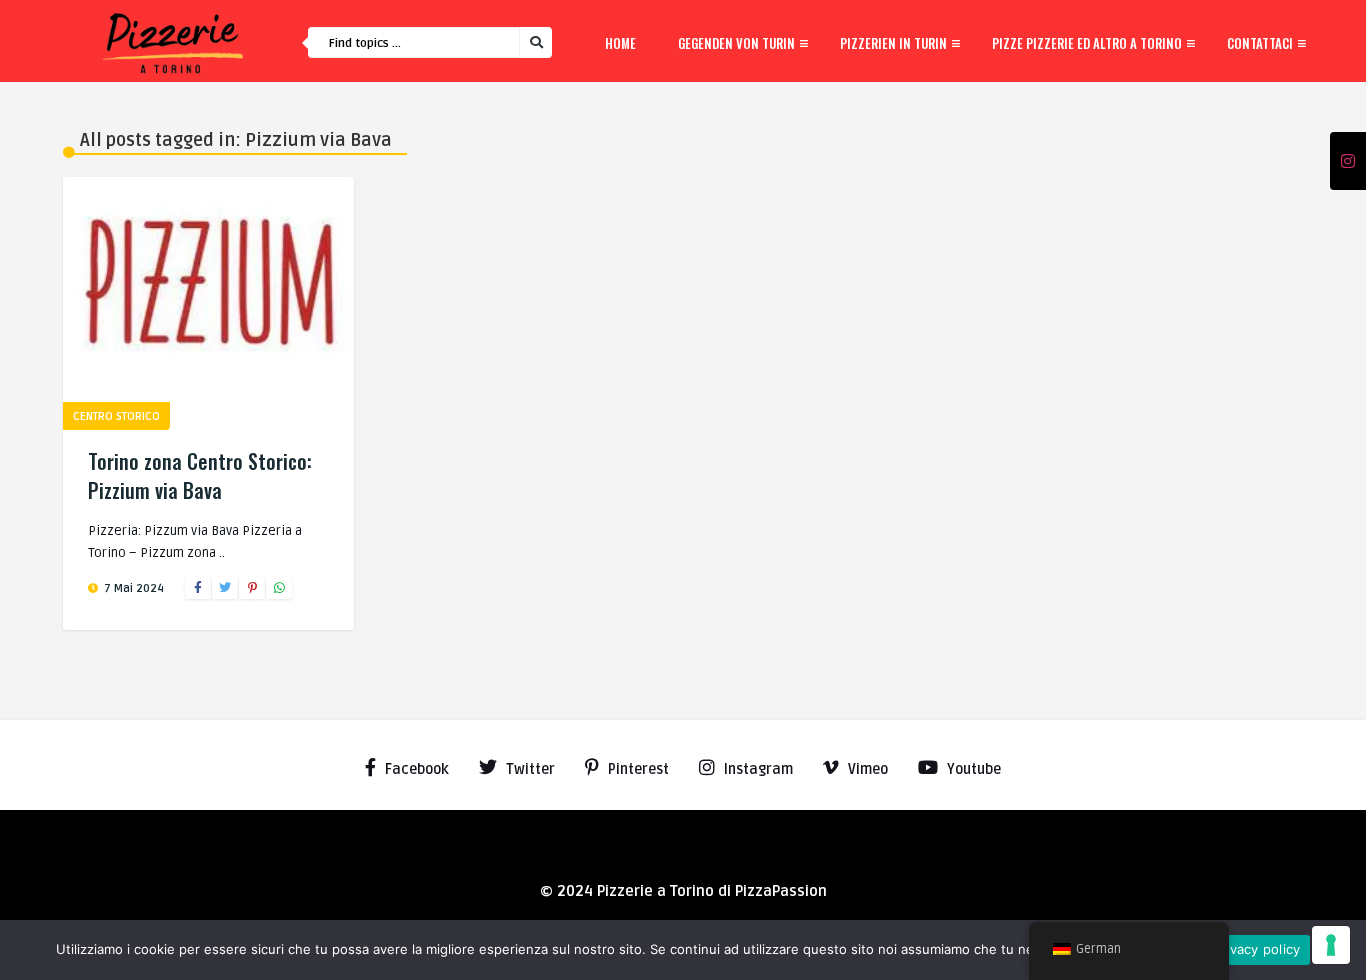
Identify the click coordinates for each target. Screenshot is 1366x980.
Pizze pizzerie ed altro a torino (1087, 43)
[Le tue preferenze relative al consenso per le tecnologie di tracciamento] (1331, 945)
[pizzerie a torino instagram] (1348, 162)
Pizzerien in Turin (893, 43)
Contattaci (1260, 43)
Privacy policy (1257, 949)
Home (620, 43)
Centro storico (116, 416)
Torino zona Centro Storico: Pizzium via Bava (200, 475)
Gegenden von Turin (736, 43)
